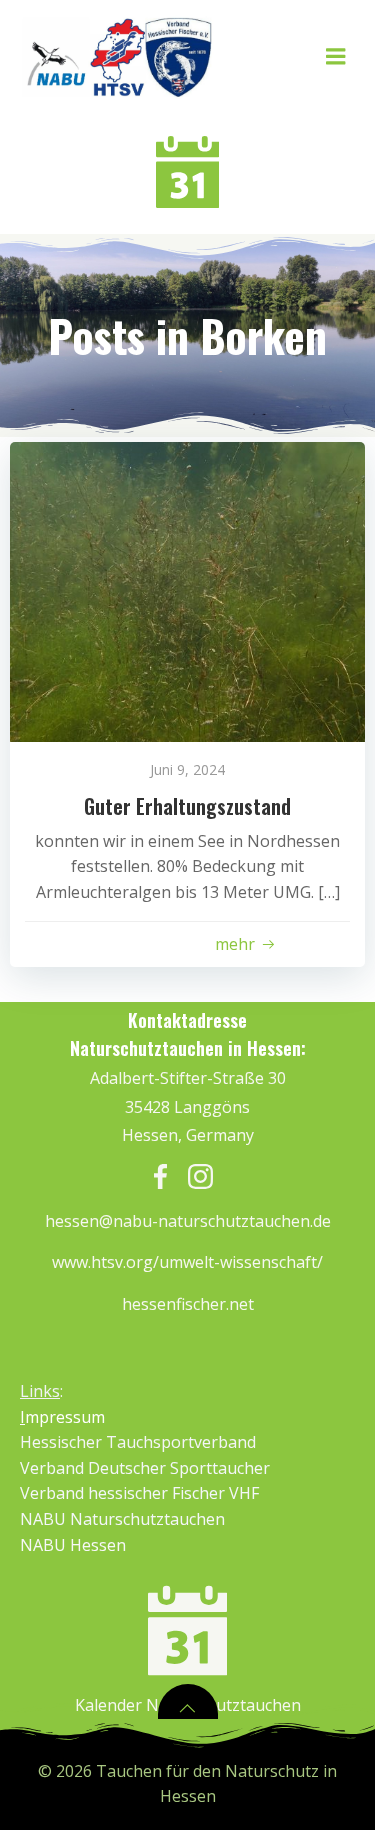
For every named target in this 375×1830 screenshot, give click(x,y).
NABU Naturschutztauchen (122, 1519)
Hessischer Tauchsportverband (138, 1442)
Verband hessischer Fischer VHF (139, 1493)
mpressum (62, 1417)
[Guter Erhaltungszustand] (187, 590)
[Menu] (336, 57)
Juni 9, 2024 (187, 769)
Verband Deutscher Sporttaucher (145, 1468)
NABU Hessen (73, 1545)
